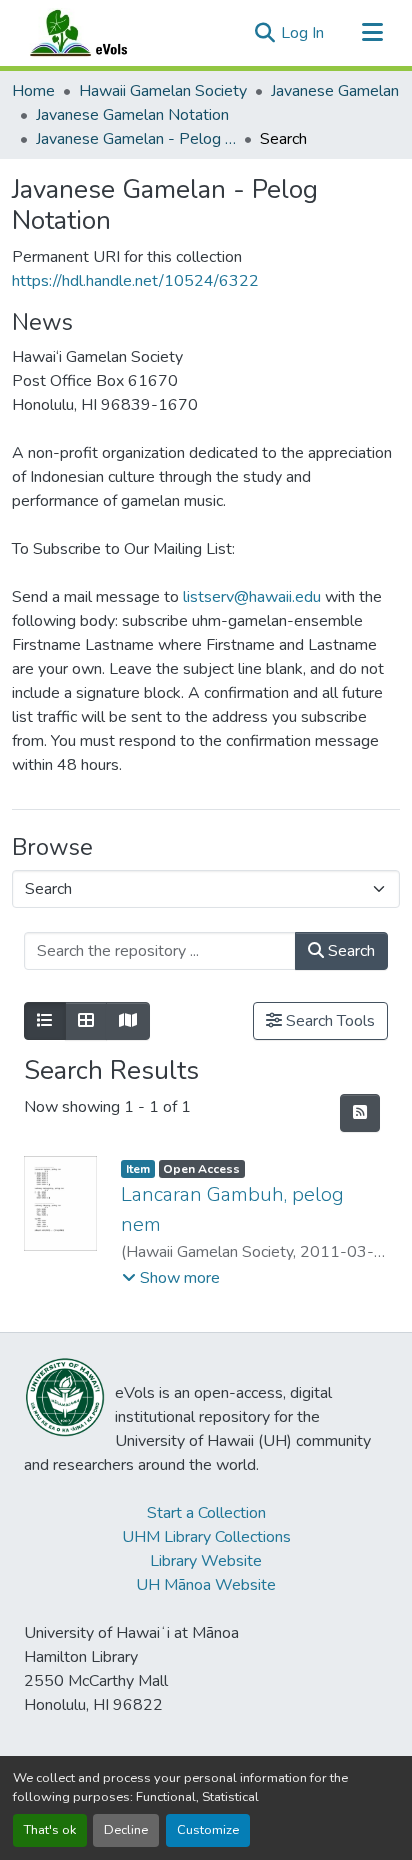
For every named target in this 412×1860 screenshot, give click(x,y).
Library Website (206, 1561)
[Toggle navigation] (372, 33)
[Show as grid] (86, 1021)
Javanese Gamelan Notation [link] (132, 115)
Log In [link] (302, 33)
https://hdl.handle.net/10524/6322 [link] (135, 281)
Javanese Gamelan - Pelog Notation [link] (136, 139)
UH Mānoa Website (206, 1585)
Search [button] (349, 951)
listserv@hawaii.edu (252, 597)
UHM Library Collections (206, 1537)
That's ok (50, 1830)
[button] (98, 33)
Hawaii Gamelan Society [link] (163, 91)
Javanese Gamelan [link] (335, 91)
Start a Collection (206, 1513)
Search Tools (328, 1021)
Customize (208, 1830)
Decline (126, 1830)
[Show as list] (45, 1021)
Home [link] (33, 91)
